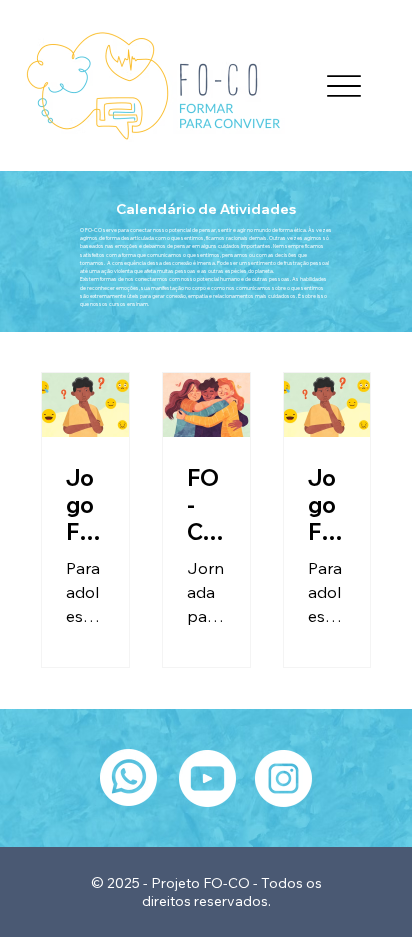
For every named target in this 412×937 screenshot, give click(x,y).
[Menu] (344, 85)
